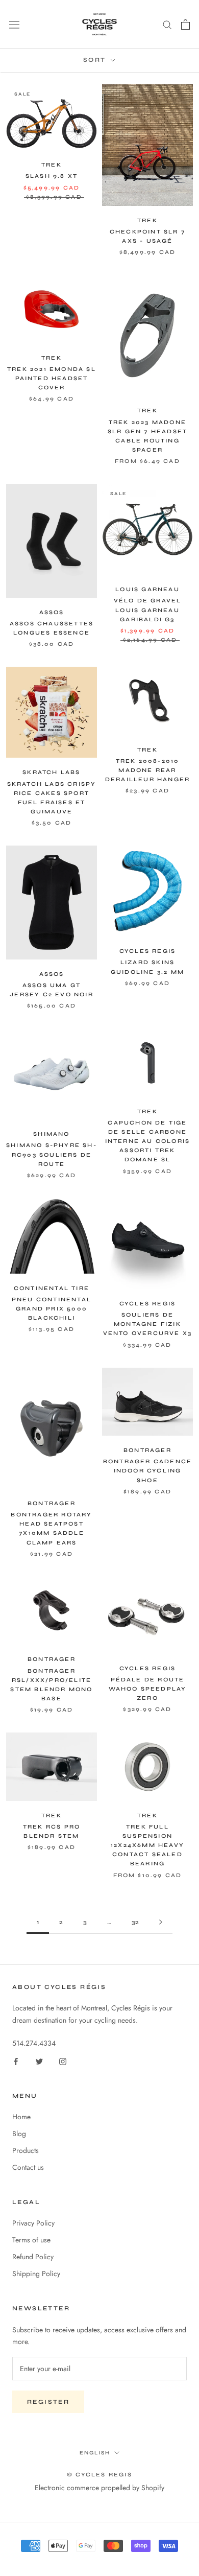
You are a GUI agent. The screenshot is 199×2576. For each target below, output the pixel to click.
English (95, 2453)
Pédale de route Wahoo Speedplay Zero (148, 1689)
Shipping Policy (36, 2274)
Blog (19, 2134)
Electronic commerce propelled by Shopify (99, 2488)
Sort (96, 60)
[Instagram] (63, 2061)
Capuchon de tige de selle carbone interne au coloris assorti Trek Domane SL (148, 1141)
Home (21, 2117)
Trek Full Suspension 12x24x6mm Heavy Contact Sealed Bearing (147, 1845)
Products (26, 2150)
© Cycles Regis (99, 2475)
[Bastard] (185, 25)
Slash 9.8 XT (52, 176)
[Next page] (161, 1922)
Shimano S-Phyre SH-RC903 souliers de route (52, 1154)
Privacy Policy (33, 2223)
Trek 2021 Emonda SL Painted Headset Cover (52, 378)
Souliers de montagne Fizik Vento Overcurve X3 (148, 1324)
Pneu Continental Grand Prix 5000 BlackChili (52, 1309)
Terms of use (31, 2240)
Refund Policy (33, 2257)
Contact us (28, 2167)
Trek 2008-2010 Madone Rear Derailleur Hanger (147, 770)
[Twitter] (39, 2061)
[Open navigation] (14, 25)
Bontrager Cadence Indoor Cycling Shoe (147, 1471)
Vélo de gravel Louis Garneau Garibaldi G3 (148, 610)
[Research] (167, 24)
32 (135, 1922)
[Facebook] (16, 2061)
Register (48, 2402)
